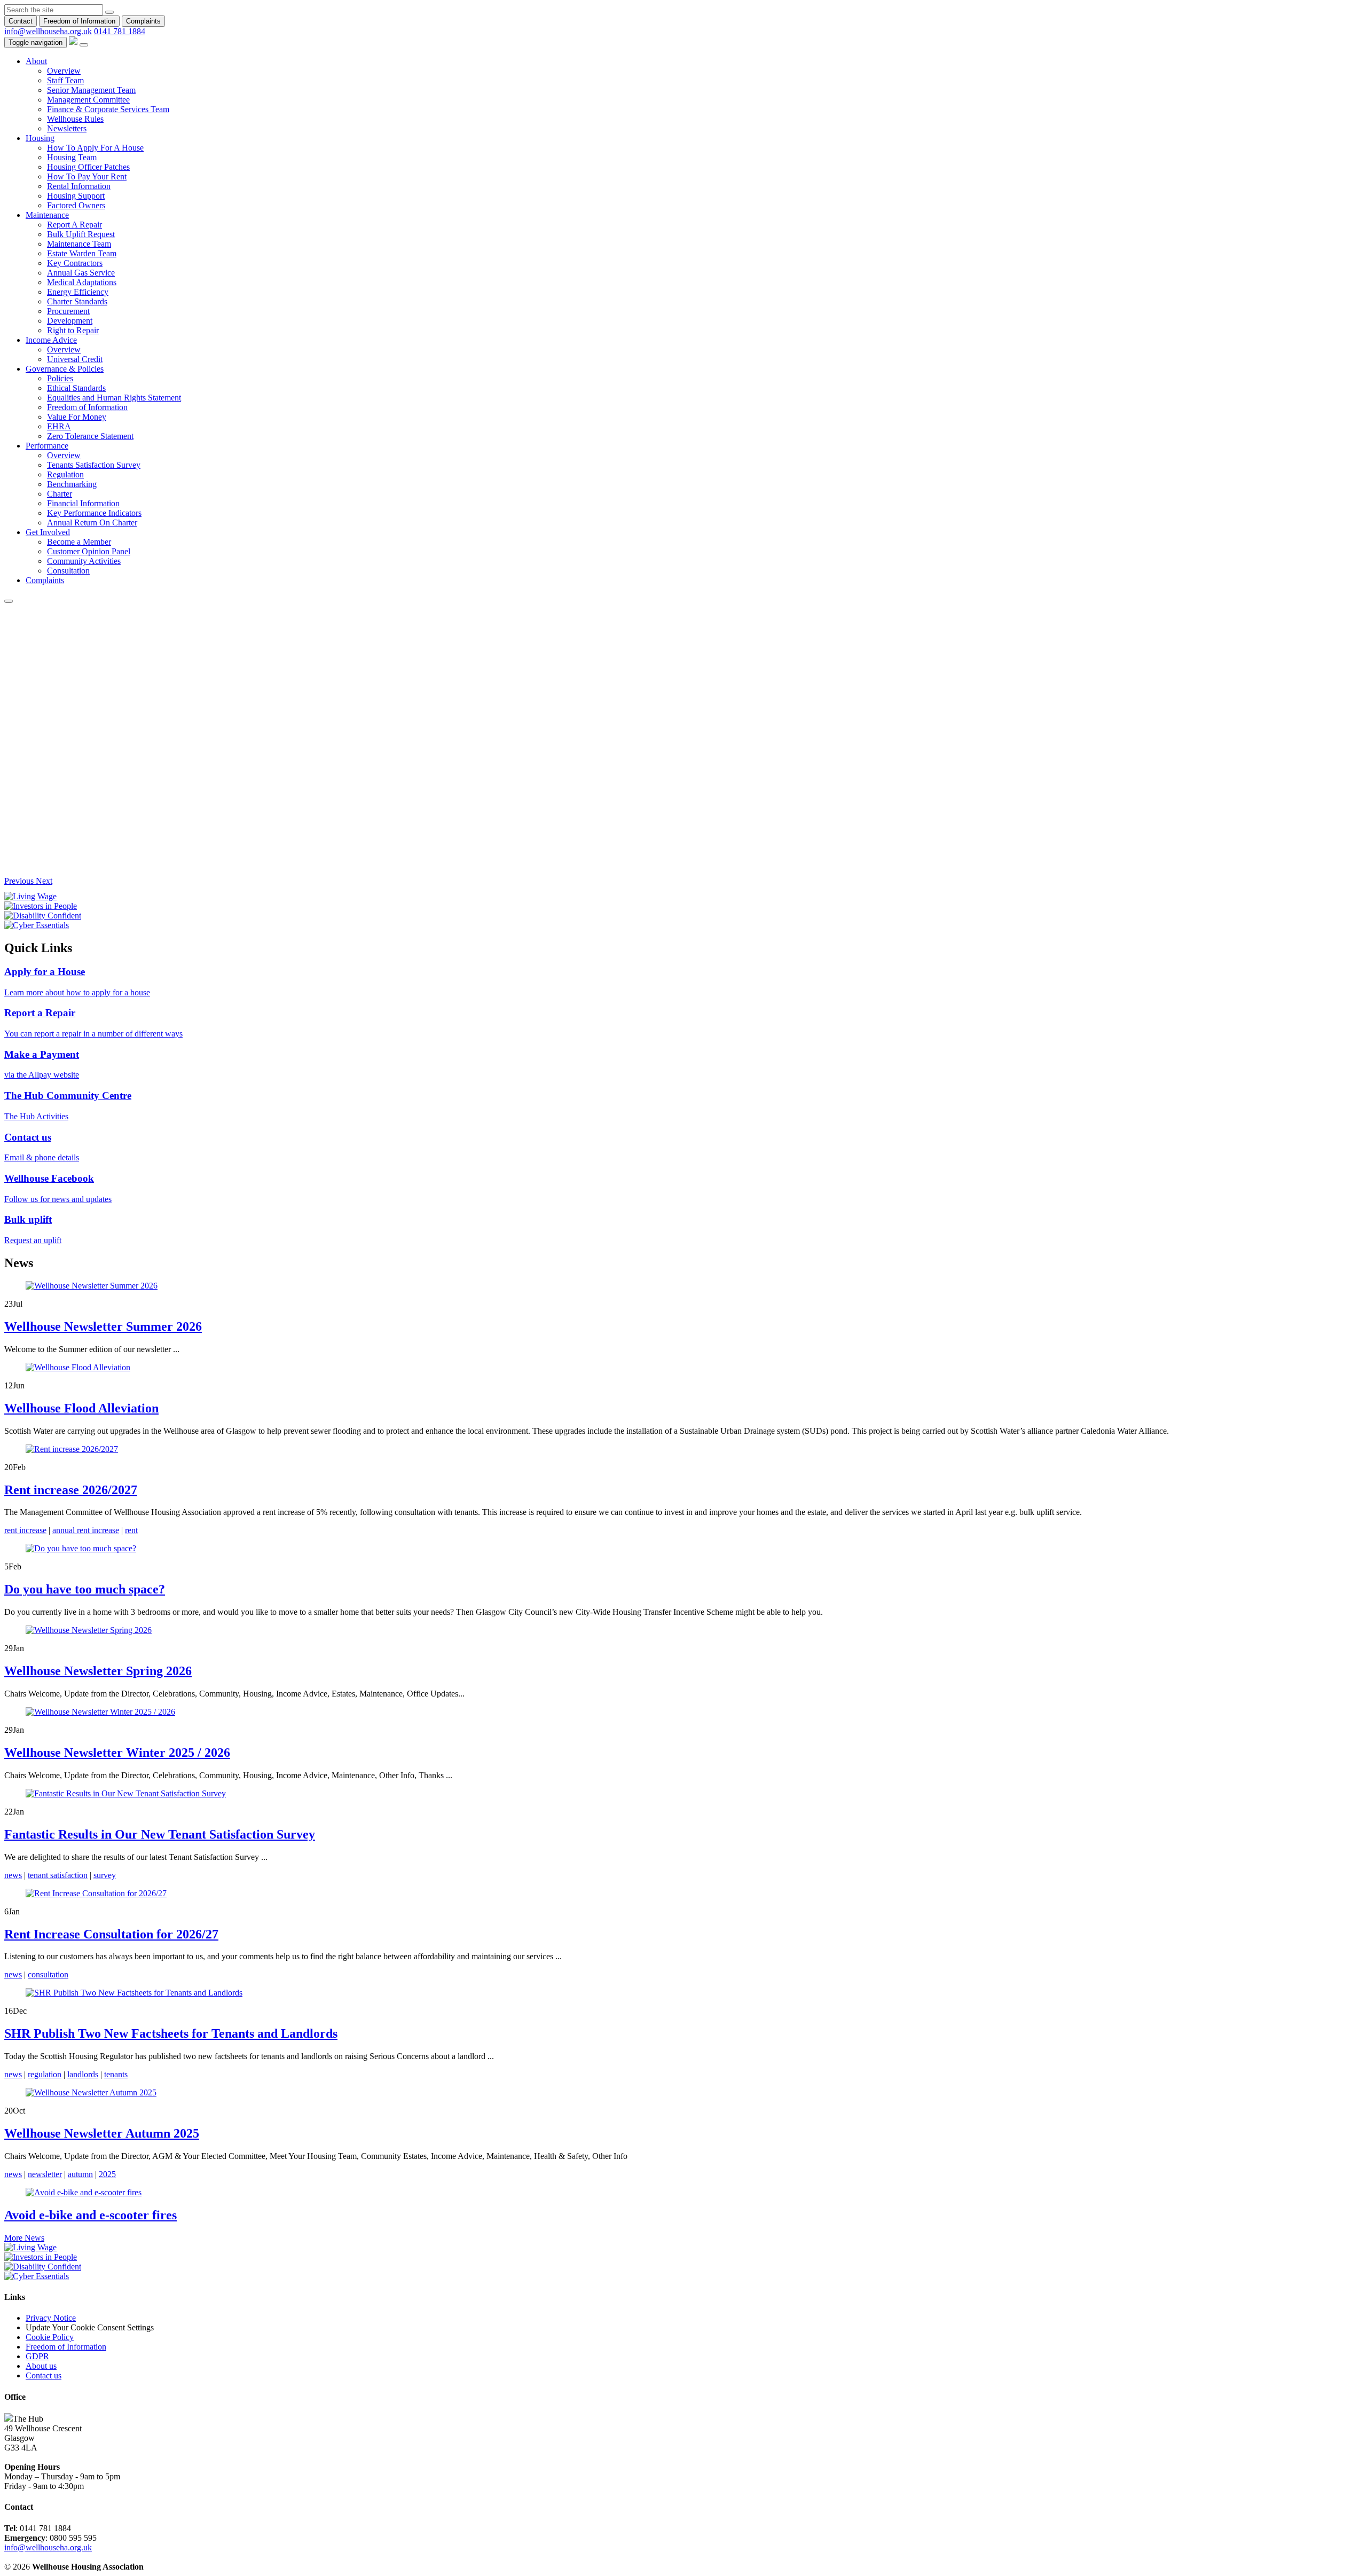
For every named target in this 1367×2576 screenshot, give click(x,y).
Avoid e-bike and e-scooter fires (91, 2215)
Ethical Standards (76, 388)
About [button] (36, 61)
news (13, 1974)
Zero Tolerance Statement (90, 436)
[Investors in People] (41, 2257)
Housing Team (72, 157)
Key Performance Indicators (94, 513)
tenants (116, 2074)
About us (41, 2366)
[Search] (109, 12)
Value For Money (77, 417)
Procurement (68, 311)
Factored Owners (76, 205)
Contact (21, 21)
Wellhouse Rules (75, 119)
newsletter (45, 2174)
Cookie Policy (50, 2337)
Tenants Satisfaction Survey (94, 465)
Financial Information (83, 503)
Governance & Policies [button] (65, 369)
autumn (80, 2174)
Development (70, 321)
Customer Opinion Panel (89, 551)
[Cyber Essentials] (37, 2276)
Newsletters (67, 128)
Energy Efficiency (78, 292)
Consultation (68, 571)
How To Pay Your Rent (87, 176)
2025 (107, 2174)
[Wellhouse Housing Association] (73, 42)
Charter (60, 494)
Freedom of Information (79, 21)
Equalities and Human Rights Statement (114, 398)
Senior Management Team (91, 90)
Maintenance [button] (47, 215)
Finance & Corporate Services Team (108, 109)
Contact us (44, 2375)
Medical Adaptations (82, 282)
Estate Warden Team (82, 253)
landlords (83, 2074)
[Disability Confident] (43, 2267)
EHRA (59, 426)
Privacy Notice (51, 2318)
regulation (45, 2074)
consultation (48, 1974)
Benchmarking (72, 484)
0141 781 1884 (120, 31)
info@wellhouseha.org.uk (48, 31)
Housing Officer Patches (88, 167)
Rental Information (79, 186)
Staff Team (65, 80)
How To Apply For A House (95, 148)
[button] (20, 881)
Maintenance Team (79, 244)
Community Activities (84, 561)
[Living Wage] (30, 2247)
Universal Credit (75, 359)
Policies (60, 378)
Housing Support (76, 196)
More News (24, 2238)
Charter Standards (77, 301)
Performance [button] (47, 446)
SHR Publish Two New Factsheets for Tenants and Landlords (171, 2033)
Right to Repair (73, 330)
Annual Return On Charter (92, 523)
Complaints (143, 21)
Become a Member (79, 542)
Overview (64, 71)
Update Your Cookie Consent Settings (90, 2327)
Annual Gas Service (81, 273)
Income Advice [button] (51, 340)
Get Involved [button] (48, 532)
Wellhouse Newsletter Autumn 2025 (102, 2133)
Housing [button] (40, 138)
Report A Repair (74, 225)
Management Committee (88, 100)
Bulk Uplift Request (81, 234)
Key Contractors (75, 263)
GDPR (37, 2356)
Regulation (65, 474)
